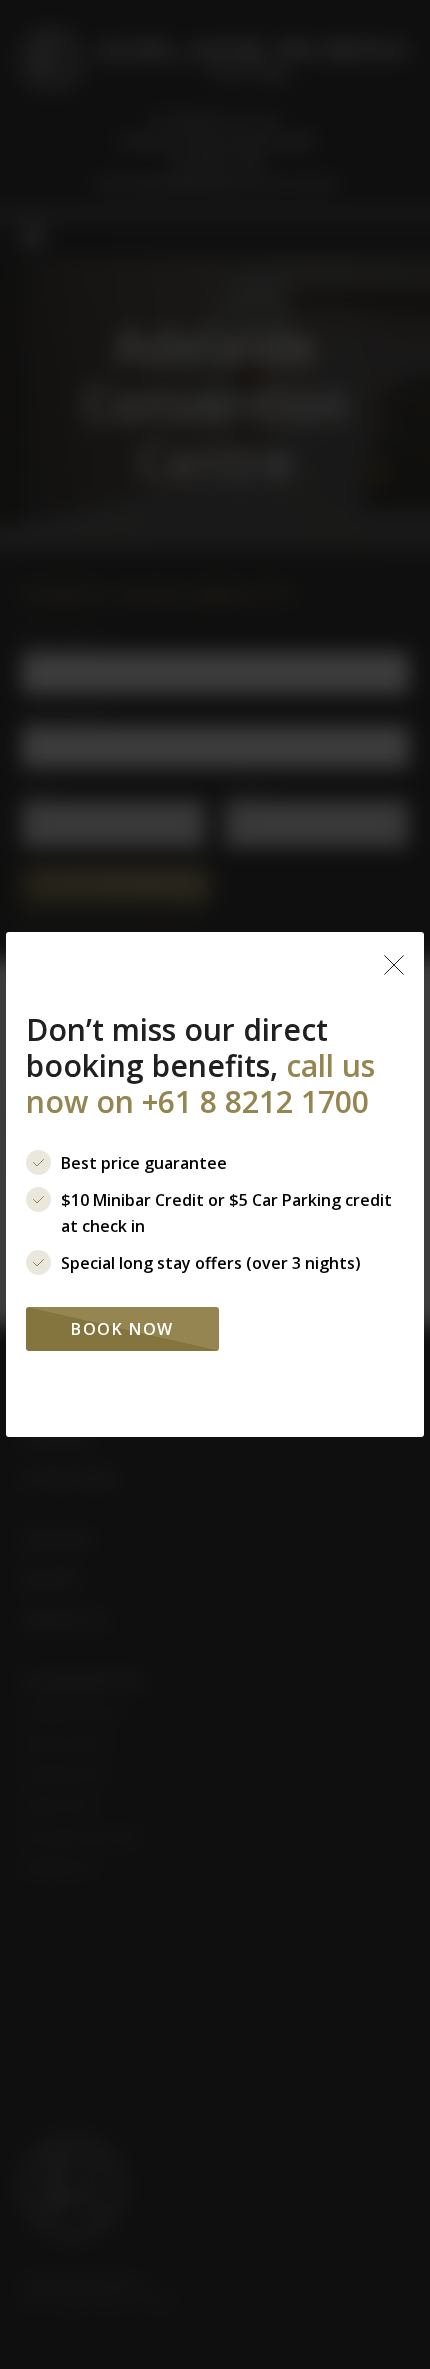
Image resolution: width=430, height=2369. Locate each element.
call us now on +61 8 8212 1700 (200, 1083)
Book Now (122, 1329)
